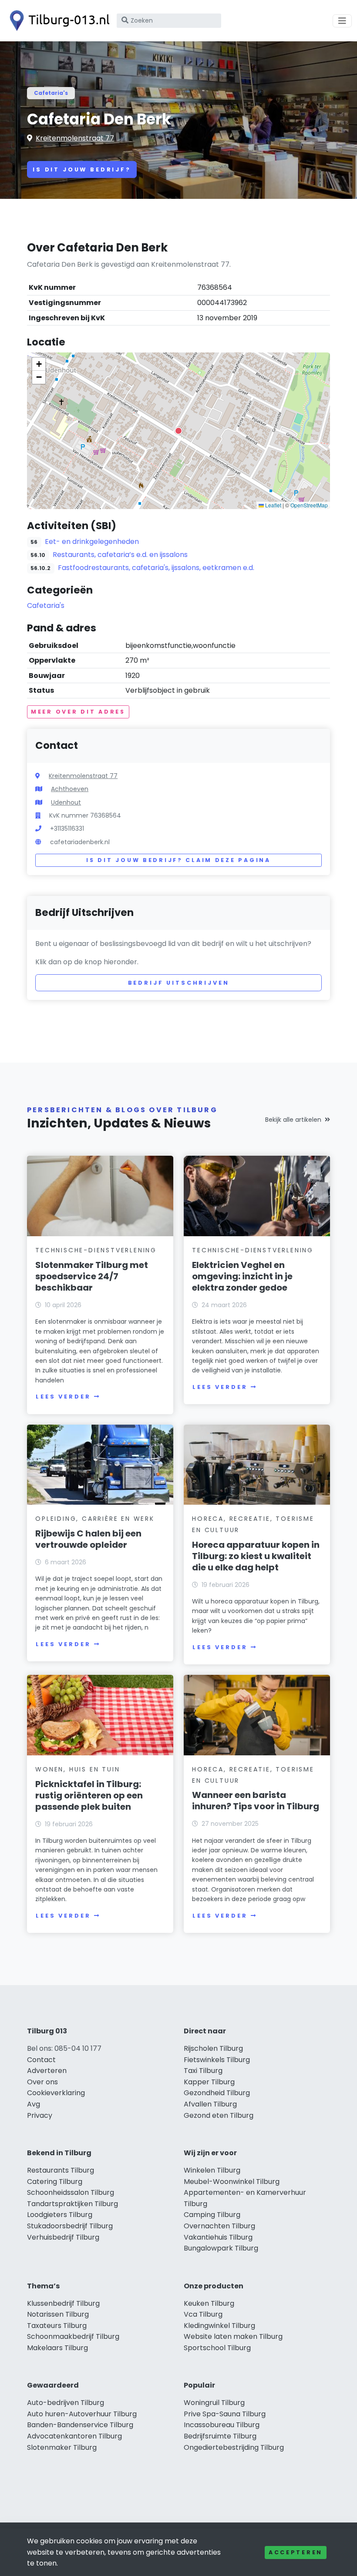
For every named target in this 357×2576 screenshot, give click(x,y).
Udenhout (66, 802)
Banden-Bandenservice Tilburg (80, 2425)
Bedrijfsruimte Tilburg (220, 2436)
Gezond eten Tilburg (219, 2115)
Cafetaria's (51, 93)
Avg (34, 2104)
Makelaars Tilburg (57, 2348)
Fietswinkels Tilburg (217, 2060)
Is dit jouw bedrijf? (82, 169)
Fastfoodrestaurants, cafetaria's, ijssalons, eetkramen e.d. (156, 568)
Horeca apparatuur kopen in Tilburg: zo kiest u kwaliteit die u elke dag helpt (256, 1556)
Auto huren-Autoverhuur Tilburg (82, 2414)
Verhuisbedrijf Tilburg (63, 2237)
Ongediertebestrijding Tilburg (234, 2447)
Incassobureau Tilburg (222, 2425)
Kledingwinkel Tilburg (219, 2326)
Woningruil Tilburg (214, 2403)
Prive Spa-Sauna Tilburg (225, 2414)
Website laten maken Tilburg (233, 2336)
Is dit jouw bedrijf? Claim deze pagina (178, 860)
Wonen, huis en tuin (77, 1769)
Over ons (42, 2082)
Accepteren (296, 2552)
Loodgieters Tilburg (60, 2215)
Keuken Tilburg (209, 2303)
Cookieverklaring (56, 2093)
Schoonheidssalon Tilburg (71, 2192)
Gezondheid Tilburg (217, 2093)
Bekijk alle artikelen (293, 1120)
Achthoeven (70, 789)
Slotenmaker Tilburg (62, 2447)
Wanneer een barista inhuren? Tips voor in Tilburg (256, 1801)
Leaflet (273, 505)
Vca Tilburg (203, 2314)
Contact (41, 2060)
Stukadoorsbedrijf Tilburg (70, 2226)
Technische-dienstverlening (96, 1250)
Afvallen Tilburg (210, 2104)
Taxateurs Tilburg (57, 2326)
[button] (178, 431)
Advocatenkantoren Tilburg (74, 2436)
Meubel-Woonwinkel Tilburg (232, 2182)
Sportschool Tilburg (217, 2348)
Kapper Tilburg (209, 2082)
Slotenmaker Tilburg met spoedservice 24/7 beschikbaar (92, 1276)
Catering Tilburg (55, 2182)
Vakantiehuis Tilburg (218, 2237)
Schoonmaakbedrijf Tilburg (73, 2336)
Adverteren (47, 2071)
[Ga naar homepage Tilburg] (57, 21)
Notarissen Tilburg (58, 2314)
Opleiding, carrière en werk (95, 1519)
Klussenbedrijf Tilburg (63, 2303)
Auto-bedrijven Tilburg (66, 2403)
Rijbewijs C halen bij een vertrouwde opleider (88, 1539)
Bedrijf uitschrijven (179, 983)
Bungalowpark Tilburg (221, 2248)
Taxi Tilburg (203, 2071)
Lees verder (63, 1397)
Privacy (40, 2115)
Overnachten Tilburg (219, 2226)
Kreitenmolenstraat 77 (75, 138)
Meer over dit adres (78, 712)
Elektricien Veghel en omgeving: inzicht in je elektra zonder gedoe (242, 1276)
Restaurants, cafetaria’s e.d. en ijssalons (120, 555)
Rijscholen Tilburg (213, 2048)
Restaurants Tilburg (61, 2170)
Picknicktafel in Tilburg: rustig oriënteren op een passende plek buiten (89, 1795)
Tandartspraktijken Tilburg (72, 2204)
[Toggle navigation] (342, 21)
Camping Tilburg (212, 2215)
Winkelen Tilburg (212, 2170)
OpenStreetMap (309, 505)
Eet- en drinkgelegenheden (92, 542)
